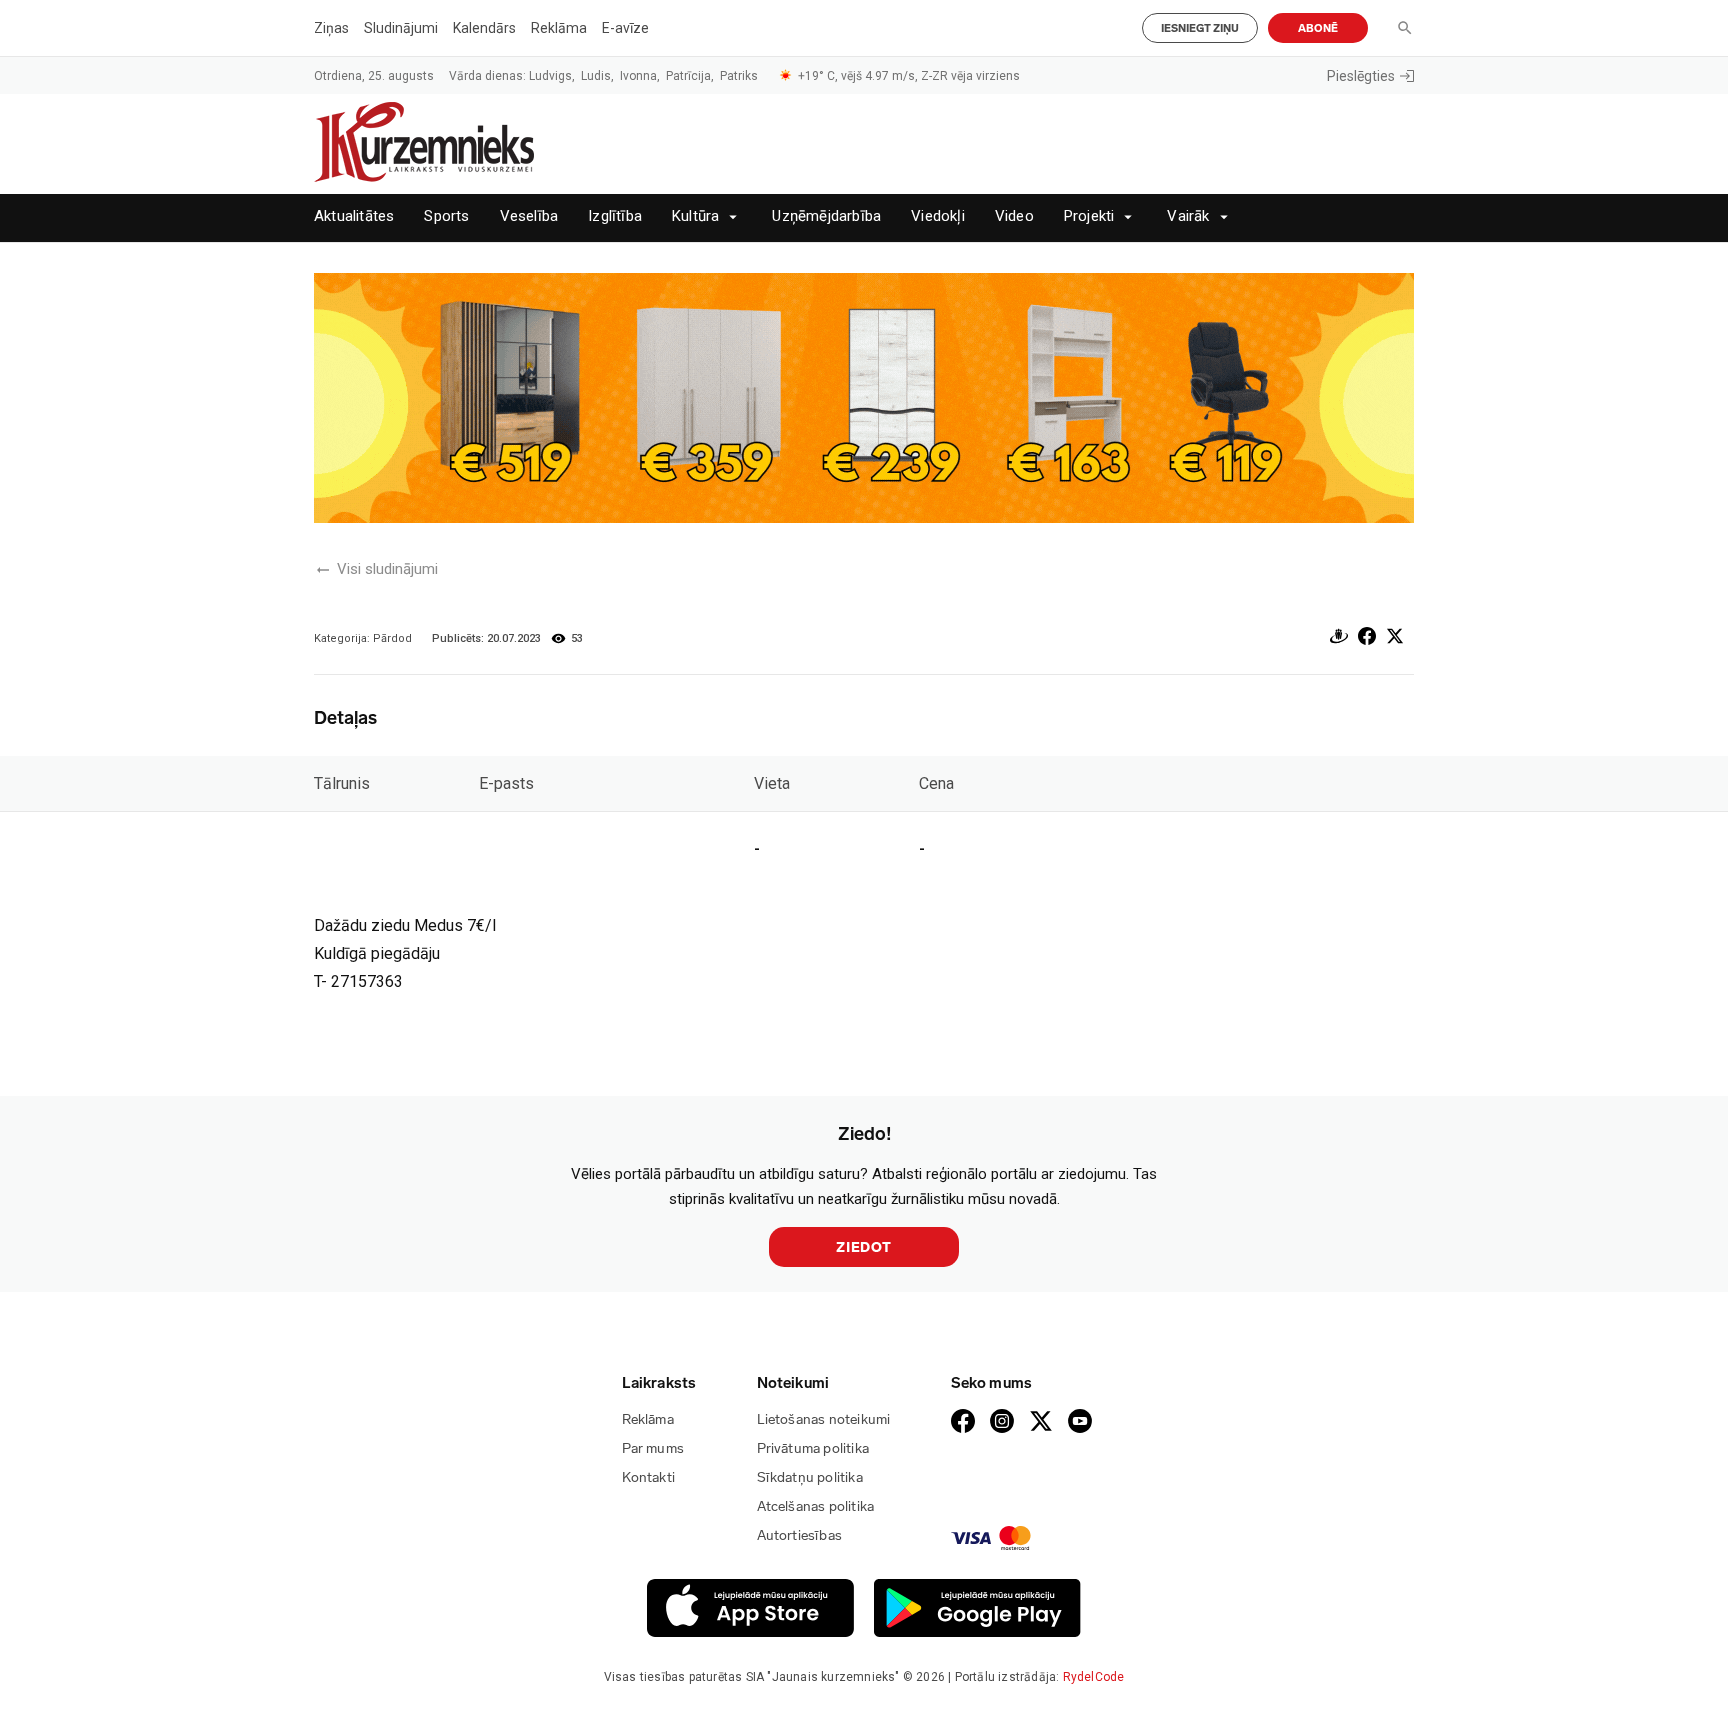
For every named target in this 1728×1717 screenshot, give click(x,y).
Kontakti (649, 1477)
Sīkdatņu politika (810, 1477)
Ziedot (864, 1247)
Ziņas (331, 28)
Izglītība (615, 216)
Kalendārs (484, 28)
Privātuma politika (813, 1448)
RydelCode (1094, 1677)
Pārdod (392, 638)
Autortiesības (800, 1535)
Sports (446, 216)
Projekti (1089, 216)
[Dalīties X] (1395, 639)
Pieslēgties (1361, 76)
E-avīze (625, 28)
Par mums (653, 1448)
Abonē (1318, 28)
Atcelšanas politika (816, 1506)
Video (1014, 216)
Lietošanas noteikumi (824, 1419)
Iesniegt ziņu (1200, 28)
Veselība (529, 216)
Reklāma (559, 28)
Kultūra (695, 216)
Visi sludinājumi (387, 569)
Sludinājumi (401, 28)
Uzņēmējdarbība (826, 216)
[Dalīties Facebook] (1367, 639)
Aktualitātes (354, 216)
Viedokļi (938, 216)
